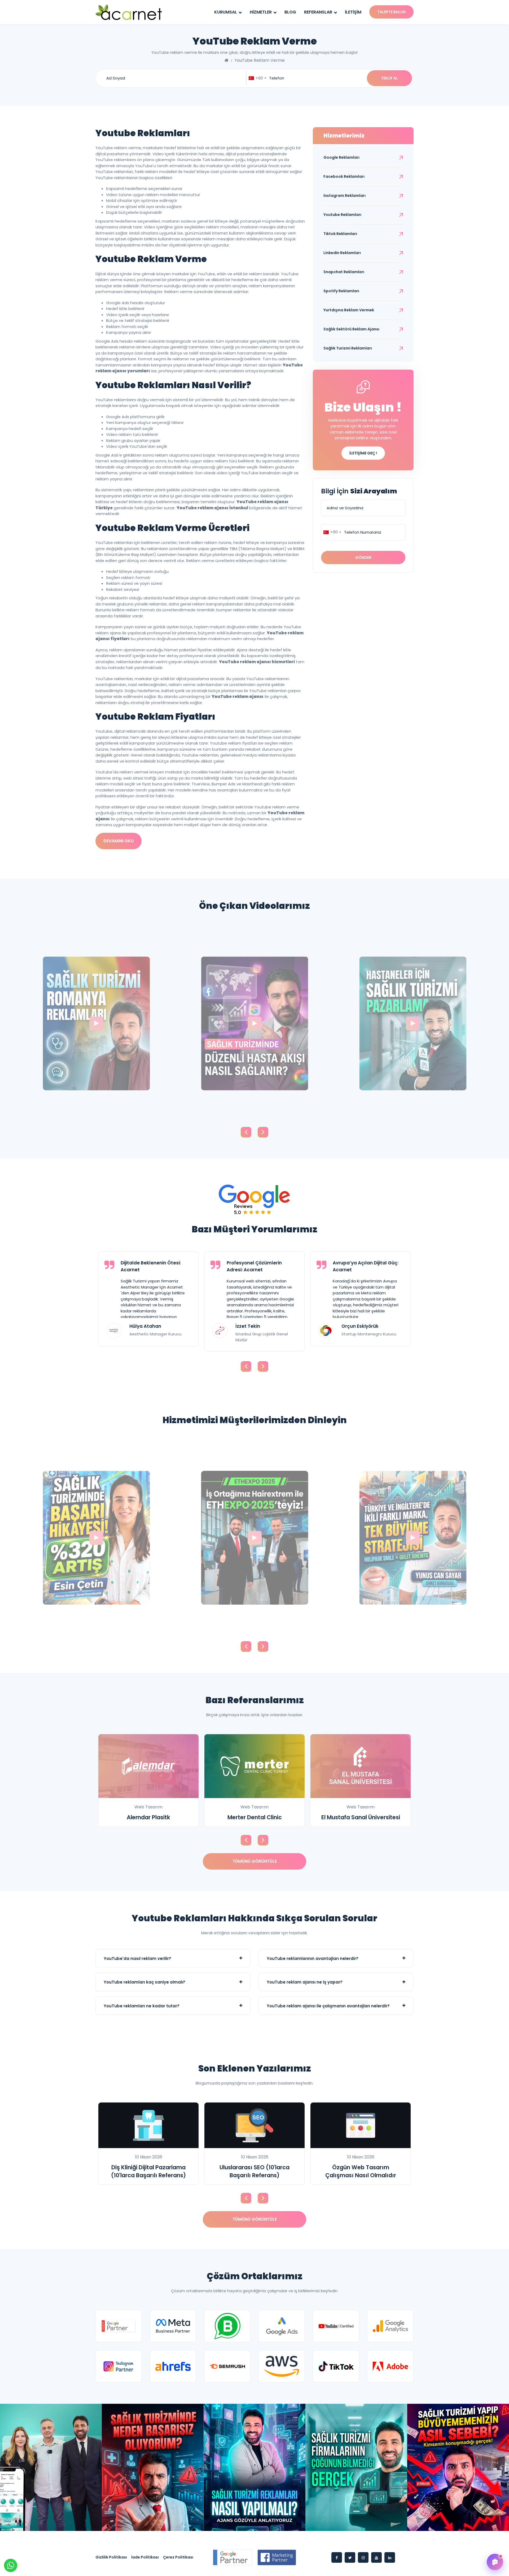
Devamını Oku (119, 841)
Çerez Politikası (178, 2557)
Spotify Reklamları (341, 291)
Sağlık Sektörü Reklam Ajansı (351, 329)
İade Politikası (145, 2557)
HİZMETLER (261, 12)
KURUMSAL (226, 12)
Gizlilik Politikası (111, 2557)
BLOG (290, 12)
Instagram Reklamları (345, 196)
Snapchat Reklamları (344, 272)
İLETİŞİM (353, 12)
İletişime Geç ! (363, 453)
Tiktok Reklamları (340, 234)
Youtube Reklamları (342, 215)
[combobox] (257, 78)
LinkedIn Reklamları (342, 253)
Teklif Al (389, 78)
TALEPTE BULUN (391, 12)
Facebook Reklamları (344, 176)
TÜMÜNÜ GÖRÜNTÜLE (255, 1861)
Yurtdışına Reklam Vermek (349, 310)
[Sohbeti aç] (495, 2562)
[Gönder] (494, 2535)
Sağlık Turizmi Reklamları (348, 348)
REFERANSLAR (319, 12)
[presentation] (246, 1132)
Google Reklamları (341, 157)
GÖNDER (363, 557)
